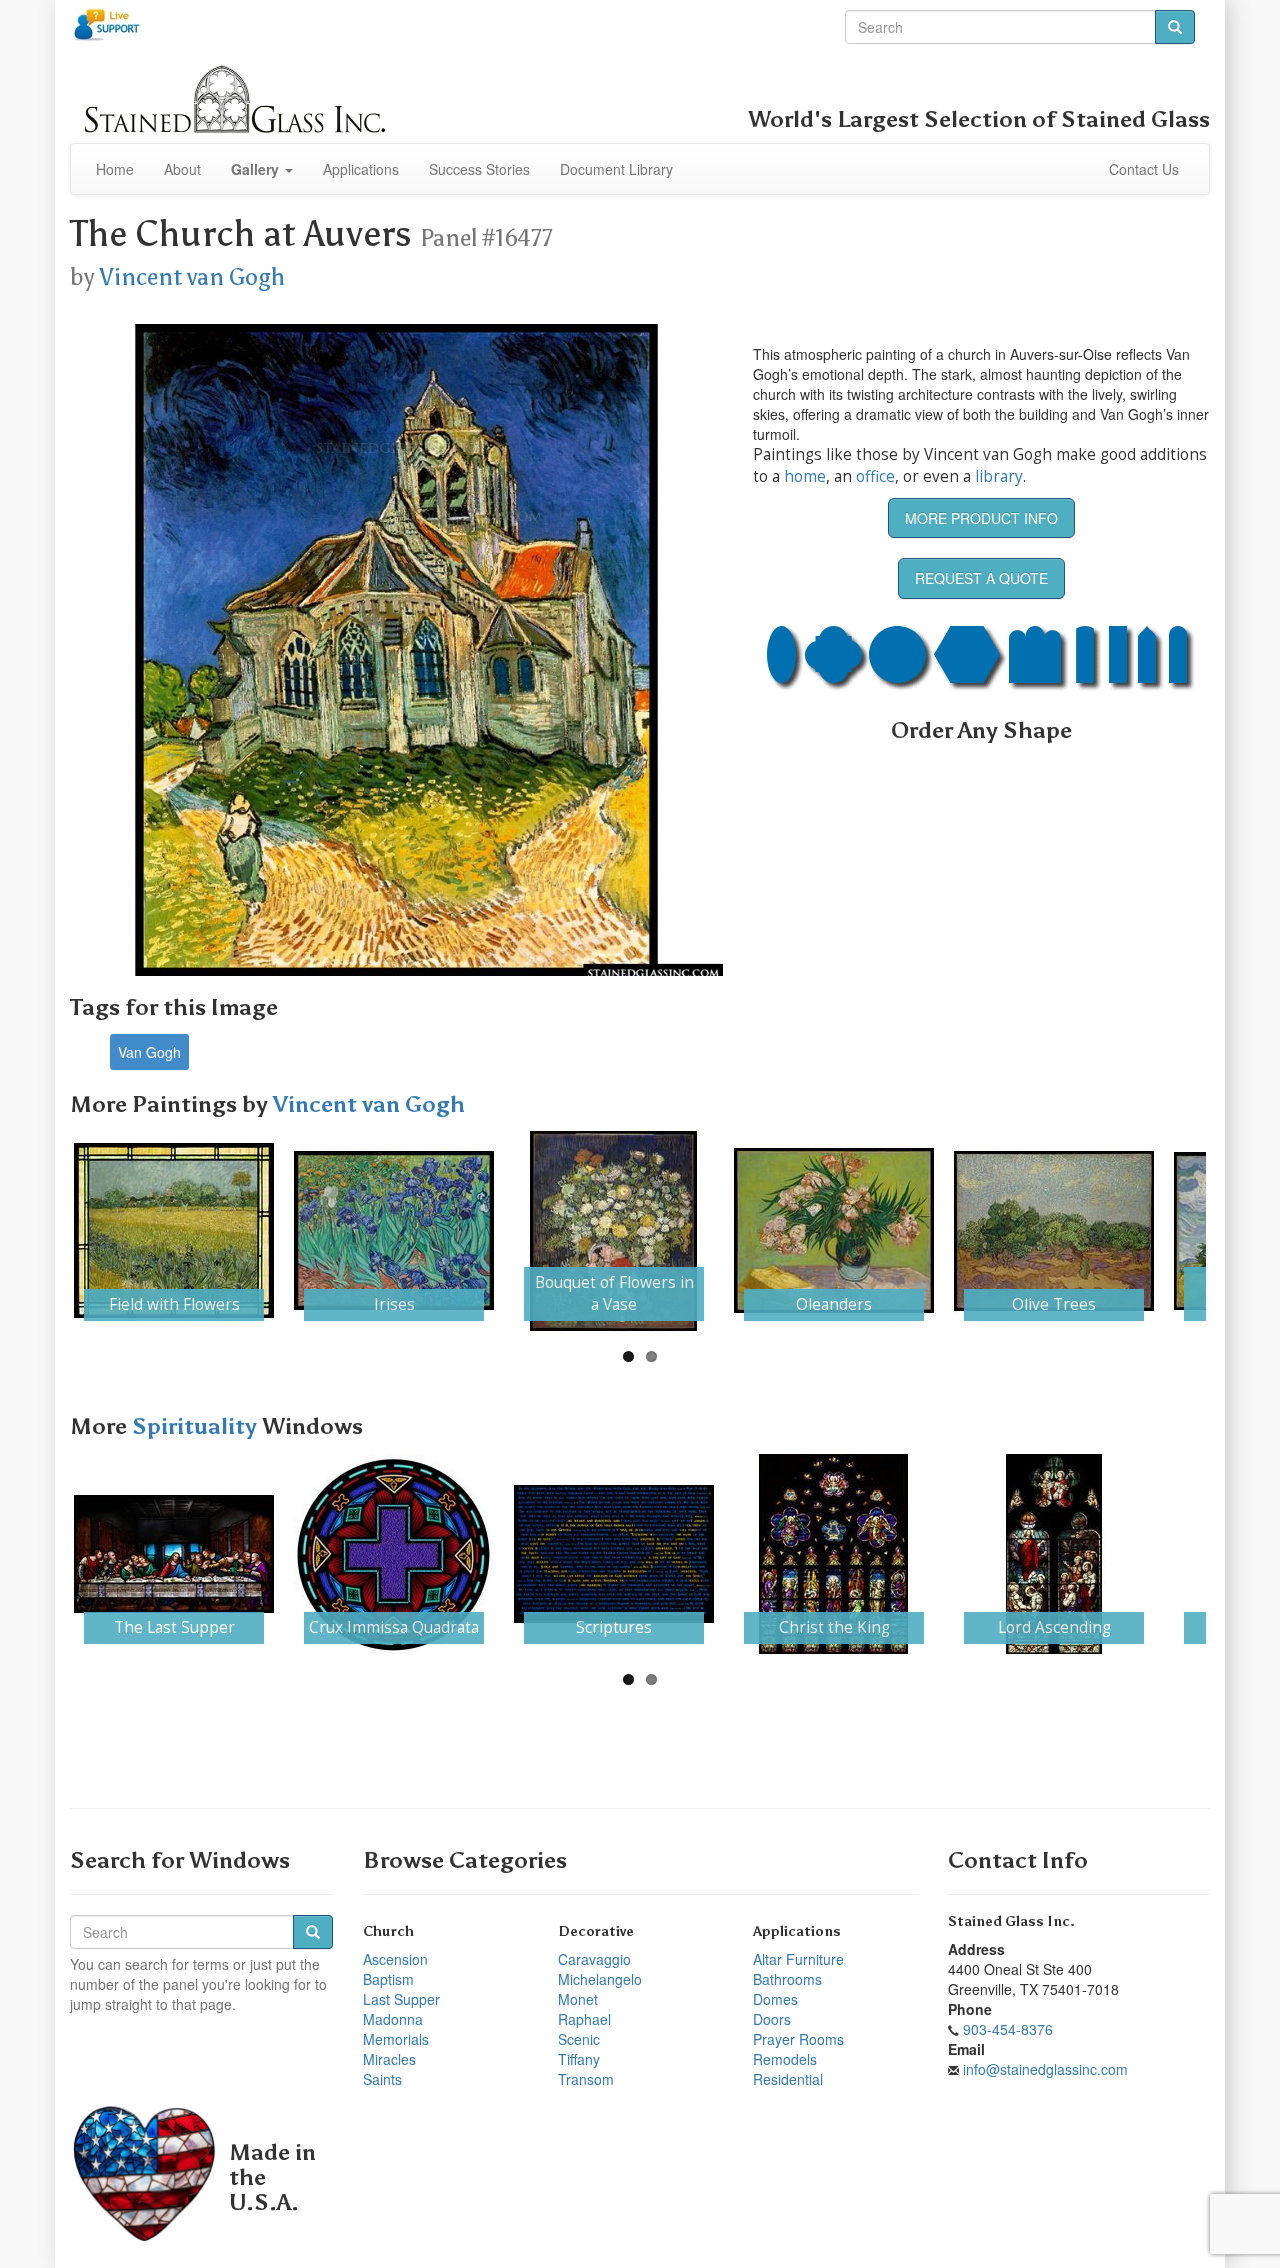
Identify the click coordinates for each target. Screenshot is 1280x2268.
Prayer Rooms (798, 2039)
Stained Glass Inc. (1011, 1921)
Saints (382, 2079)
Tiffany (579, 2059)
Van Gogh (149, 1052)
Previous (44, 1231)
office (875, 476)
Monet (578, 1999)
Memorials (396, 2039)
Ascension (395, 1959)
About (182, 169)
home (805, 476)
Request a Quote (981, 578)
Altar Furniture (798, 1959)
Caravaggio (594, 1959)
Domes (775, 1999)
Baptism (388, 1979)
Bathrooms (787, 1979)
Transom (586, 2079)
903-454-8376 (1008, 2029)
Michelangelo (600, 1979)
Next (1236, 1231)
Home (115, 169)
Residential (788, 2079)
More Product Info (981, 518)
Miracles (389, 2059)
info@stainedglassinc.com (1045, 2069)
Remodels (785, 2059)
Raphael (584, 2019)
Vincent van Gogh (192, 277)
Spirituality (197, 1426)
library (999, 476)
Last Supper (401, 1999)
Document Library (616, 169)
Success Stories (479, 169)
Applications (361, 169)
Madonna (393, 2019)
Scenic (579, 2039)
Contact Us (1144, 169)
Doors (772, 2019)
